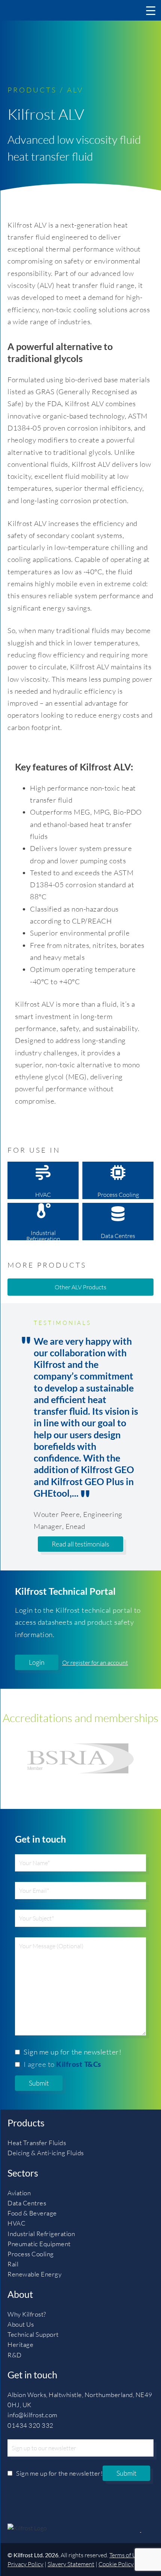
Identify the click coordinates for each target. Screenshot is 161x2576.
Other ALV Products (80, 1287)
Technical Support (33, 2334)
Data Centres (118, 1236)
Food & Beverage (32, 2213)
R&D (15, 2355)
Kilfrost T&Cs (79, 2064)
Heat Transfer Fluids (37, 2143)
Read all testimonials (80, 1544)
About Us (21, 2324)
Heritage (20, 2344)
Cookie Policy (116, 2564)
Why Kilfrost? (27, 2314)
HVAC (43, 1195)
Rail (13, 2264)
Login (37, 1662)
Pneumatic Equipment (39, 2244)
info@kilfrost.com (33, 2415)
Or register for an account (95, 1663)
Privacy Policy (25, 2564)
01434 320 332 (31, 2425)
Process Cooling (118, 1195)
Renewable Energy (34, 2274)
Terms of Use (126, 2555)
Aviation (19, 2193)
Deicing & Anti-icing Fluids (46, 2153)
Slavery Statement (71, 2564)
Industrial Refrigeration (43, 1235)
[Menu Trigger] (151, 10)
